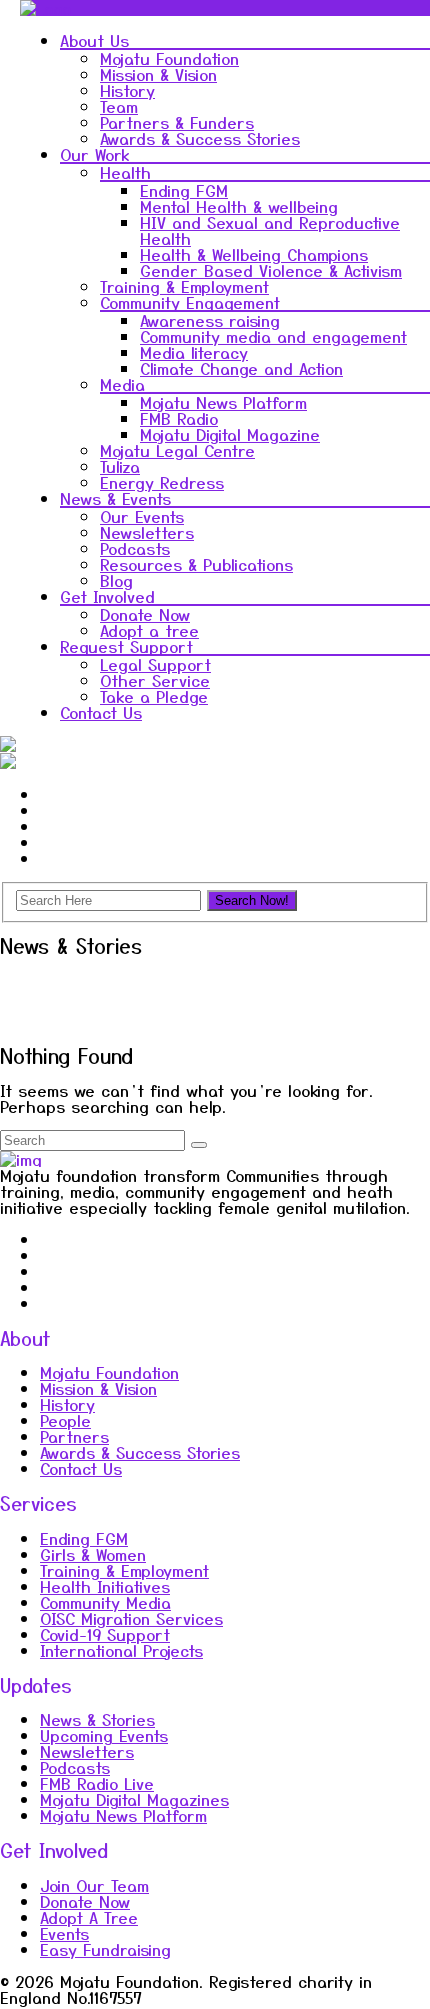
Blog (116, 580)
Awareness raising (210, 320)
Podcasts (135, 548)
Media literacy (194, 352)
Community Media (105, 1602)
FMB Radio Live (97, 1783)
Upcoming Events (104, 1735)
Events (64, 1933)
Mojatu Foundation (169, 58)
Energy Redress (162, 482)
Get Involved (107, 596)
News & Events (115, 498)
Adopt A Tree (89, 1917)
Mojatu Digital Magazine (230, 434)
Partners (74, 1436)
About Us (94, 40)
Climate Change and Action (241, 368)
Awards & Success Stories (200, 138)
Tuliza (120, 466)
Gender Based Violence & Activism (271, 270)
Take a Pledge (154, 696)
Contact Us (101, 712)
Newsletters (147, 532)
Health (125, 172)
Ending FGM (184, 190)
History (127, 90)
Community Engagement (190, 302)
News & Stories (97, 1719)
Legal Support (155, 664)
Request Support (126, 646)
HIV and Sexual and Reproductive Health (270, 230)
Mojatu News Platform (223, 402)
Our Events (142, 516)
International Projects (121, 1650)
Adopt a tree (149, 630)
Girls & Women (93, 1554)
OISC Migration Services (131, 1618)
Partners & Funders (177, 122)
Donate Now (145, 614)
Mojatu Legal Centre (177, 450)
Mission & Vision (158, 74)
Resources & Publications (196, 564)
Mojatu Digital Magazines (134, 1799)
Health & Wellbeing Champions (254, 254)
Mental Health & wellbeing (239, 206)
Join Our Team (94, 1885)
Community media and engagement (273, 336)
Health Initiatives (105, 1586)
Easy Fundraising (105, 1949)
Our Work (94, 154)
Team (119, 106)
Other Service (155, 680)
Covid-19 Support (105, 1634)
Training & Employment (184, 286)
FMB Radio (179, 418)
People (65, 1420)
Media (122, 384)
